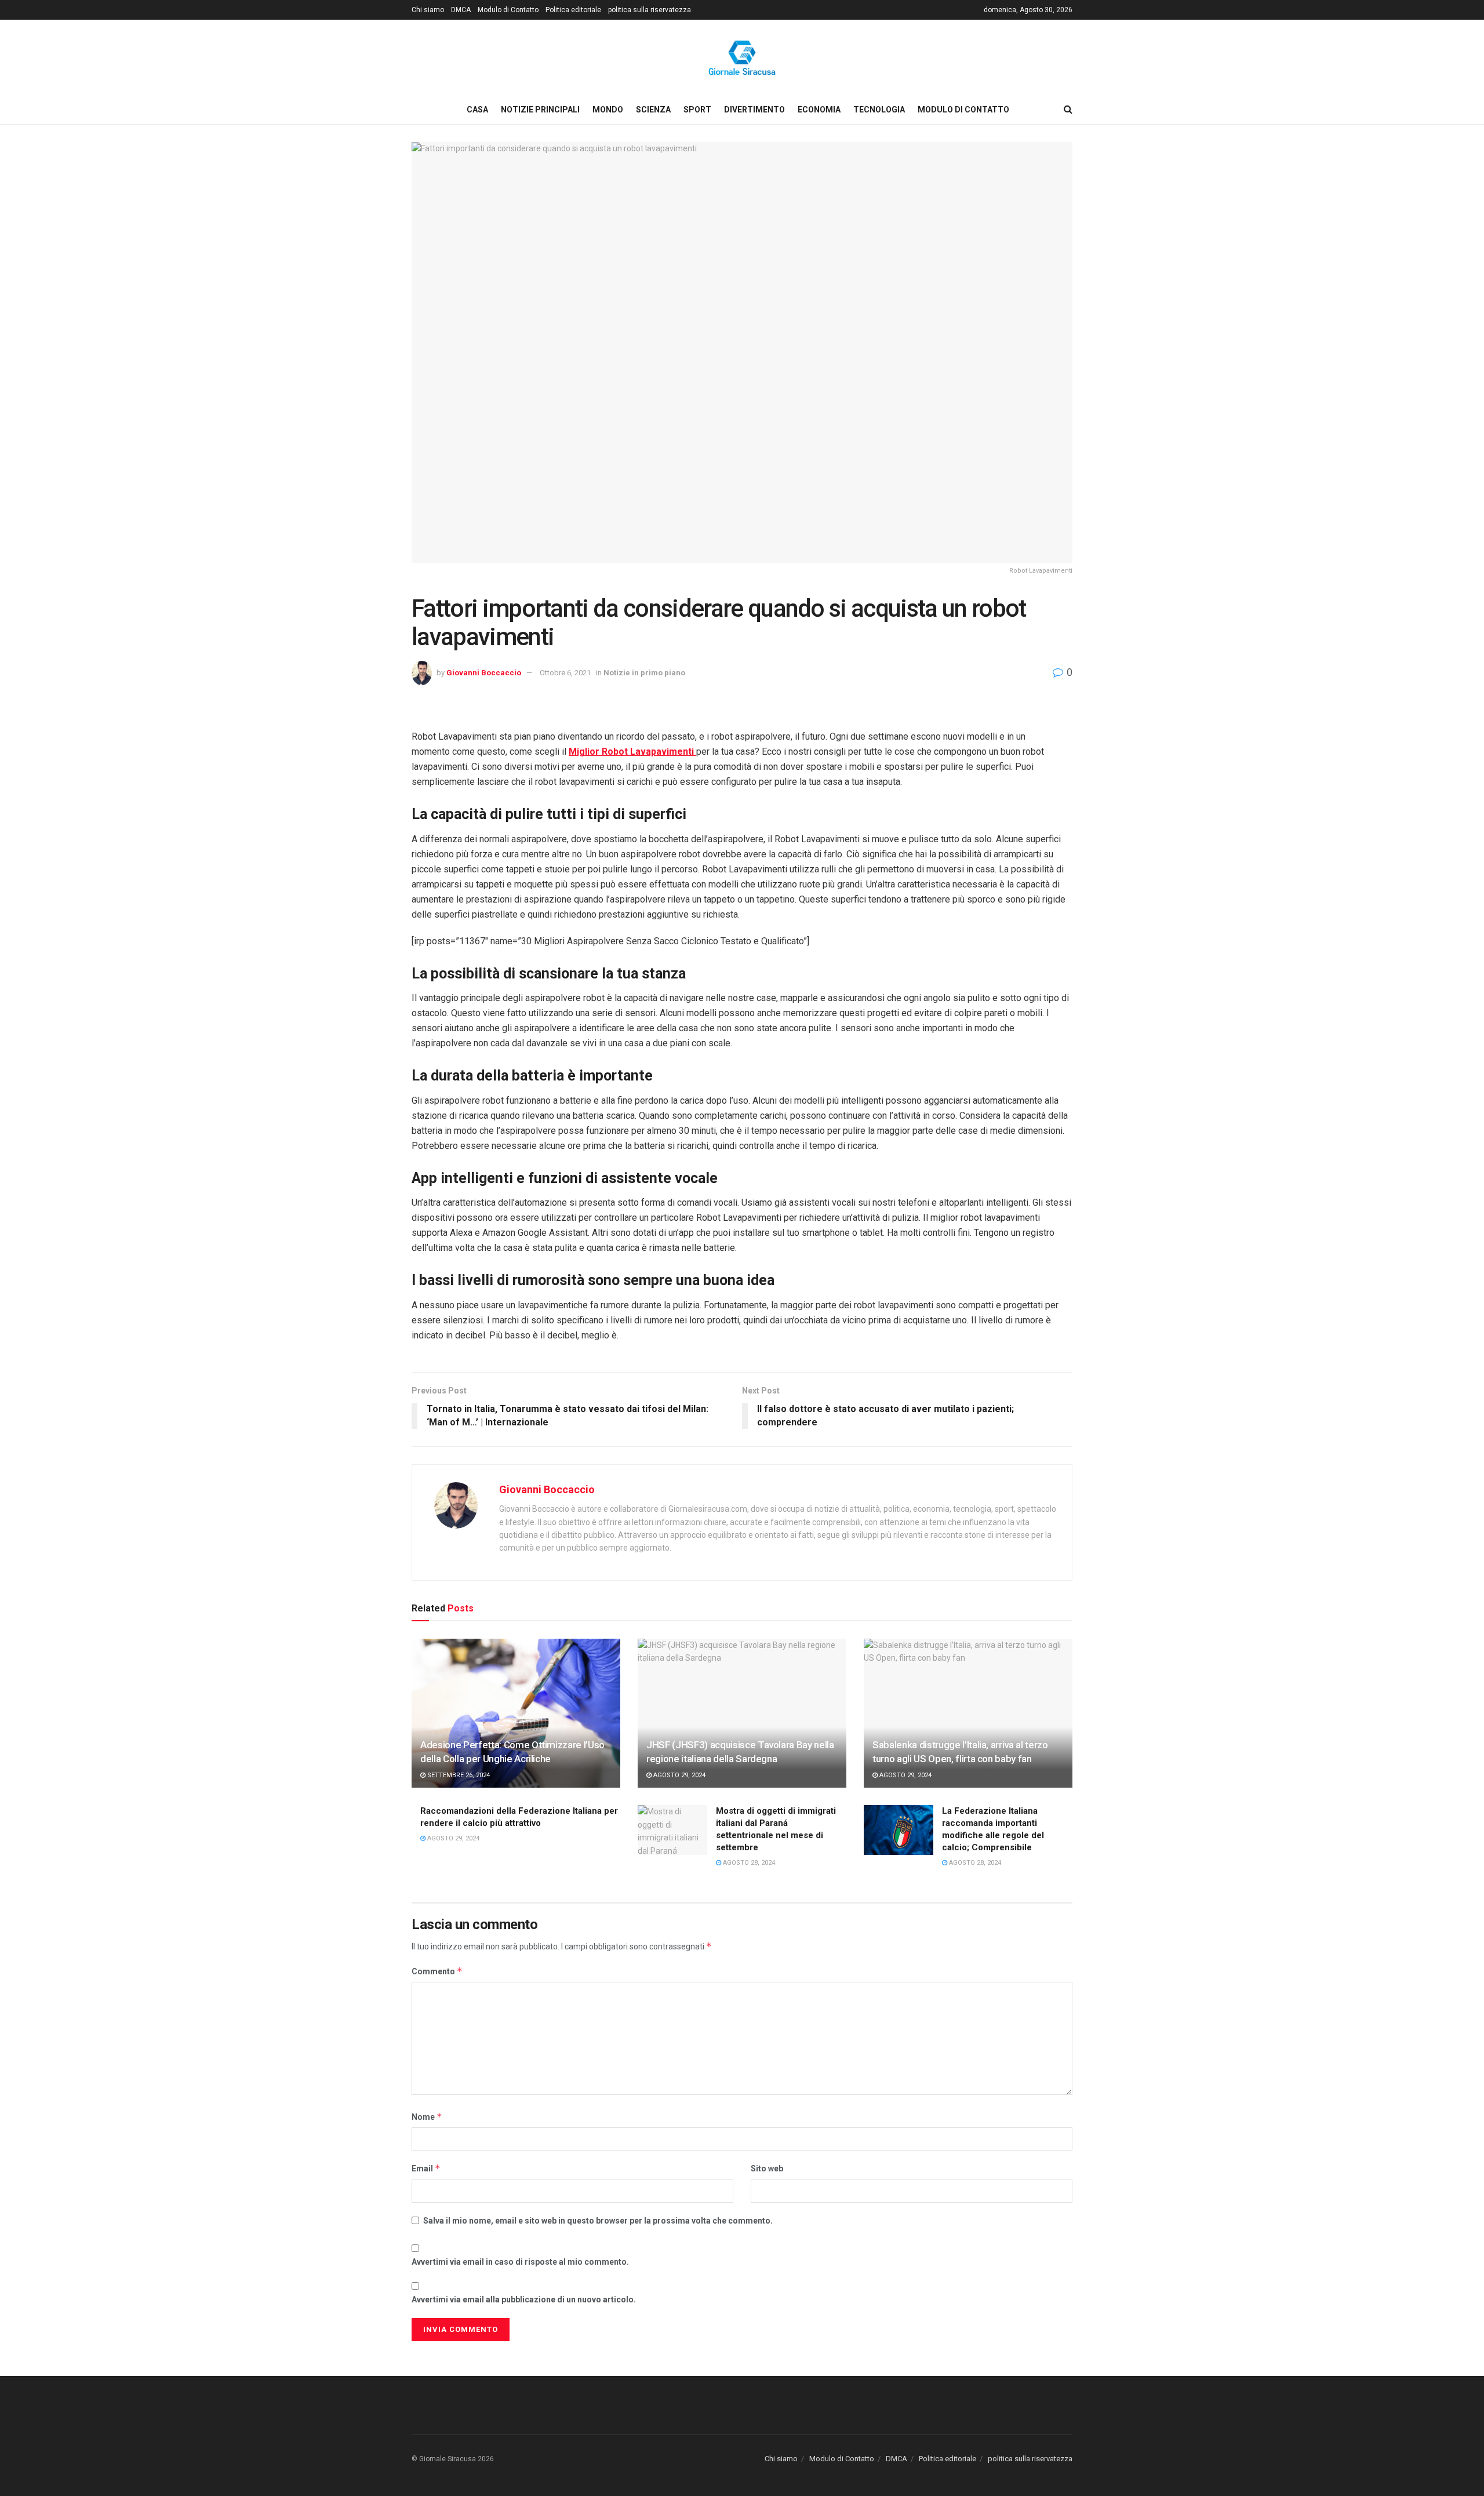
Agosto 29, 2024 (679, 1775)
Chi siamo (428, 10)
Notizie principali (540, 110)
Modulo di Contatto (508, 10)
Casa (477, 110)
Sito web (767, 2168)
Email (426, 2168)
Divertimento (754, 110)
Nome (427, 2117)
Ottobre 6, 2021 (565, 673)
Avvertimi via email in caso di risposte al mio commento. (520, 2262)
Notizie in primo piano (644, 673)
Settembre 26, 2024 (458, 1775)
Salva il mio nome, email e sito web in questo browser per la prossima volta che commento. (598, 2221)
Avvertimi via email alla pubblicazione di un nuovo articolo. (524, 2299)
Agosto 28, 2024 (748, 1863)
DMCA (461, 10)
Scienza (653, 110)
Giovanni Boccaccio (484, 673)
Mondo (608, 110)
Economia (819, 110)
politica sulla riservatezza (650, 10)
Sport (697, 110)
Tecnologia (879, 110)
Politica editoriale (573, 10)
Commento (437, 1971)
